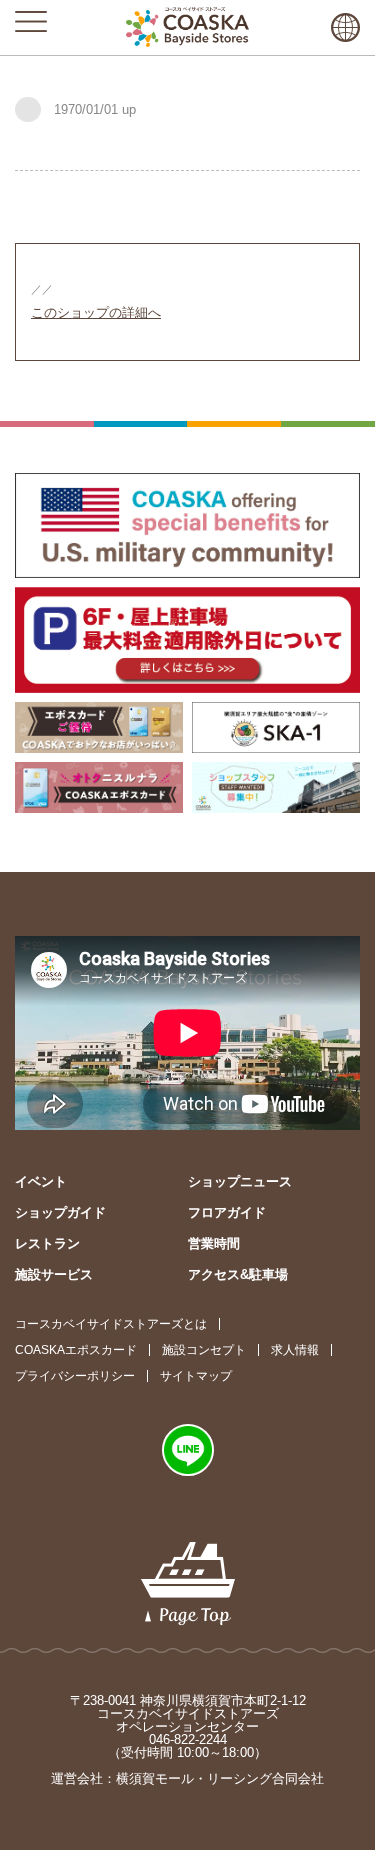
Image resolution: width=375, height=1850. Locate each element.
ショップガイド (60, 1212)
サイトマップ (196, 1376)
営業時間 (214, 1243)
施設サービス (54, 1274)
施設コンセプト (204, 1350)
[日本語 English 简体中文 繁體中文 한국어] (345, 27)
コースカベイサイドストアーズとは (111, 1324)
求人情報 (295, 1350)
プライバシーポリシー (75, 1376)
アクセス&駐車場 (238, 1274)
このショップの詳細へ (96, 312)
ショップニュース (240, 1181)
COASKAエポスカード (76, 1350)
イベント (41, 1181)
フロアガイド (227, 1212)
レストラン (47, 1243)
